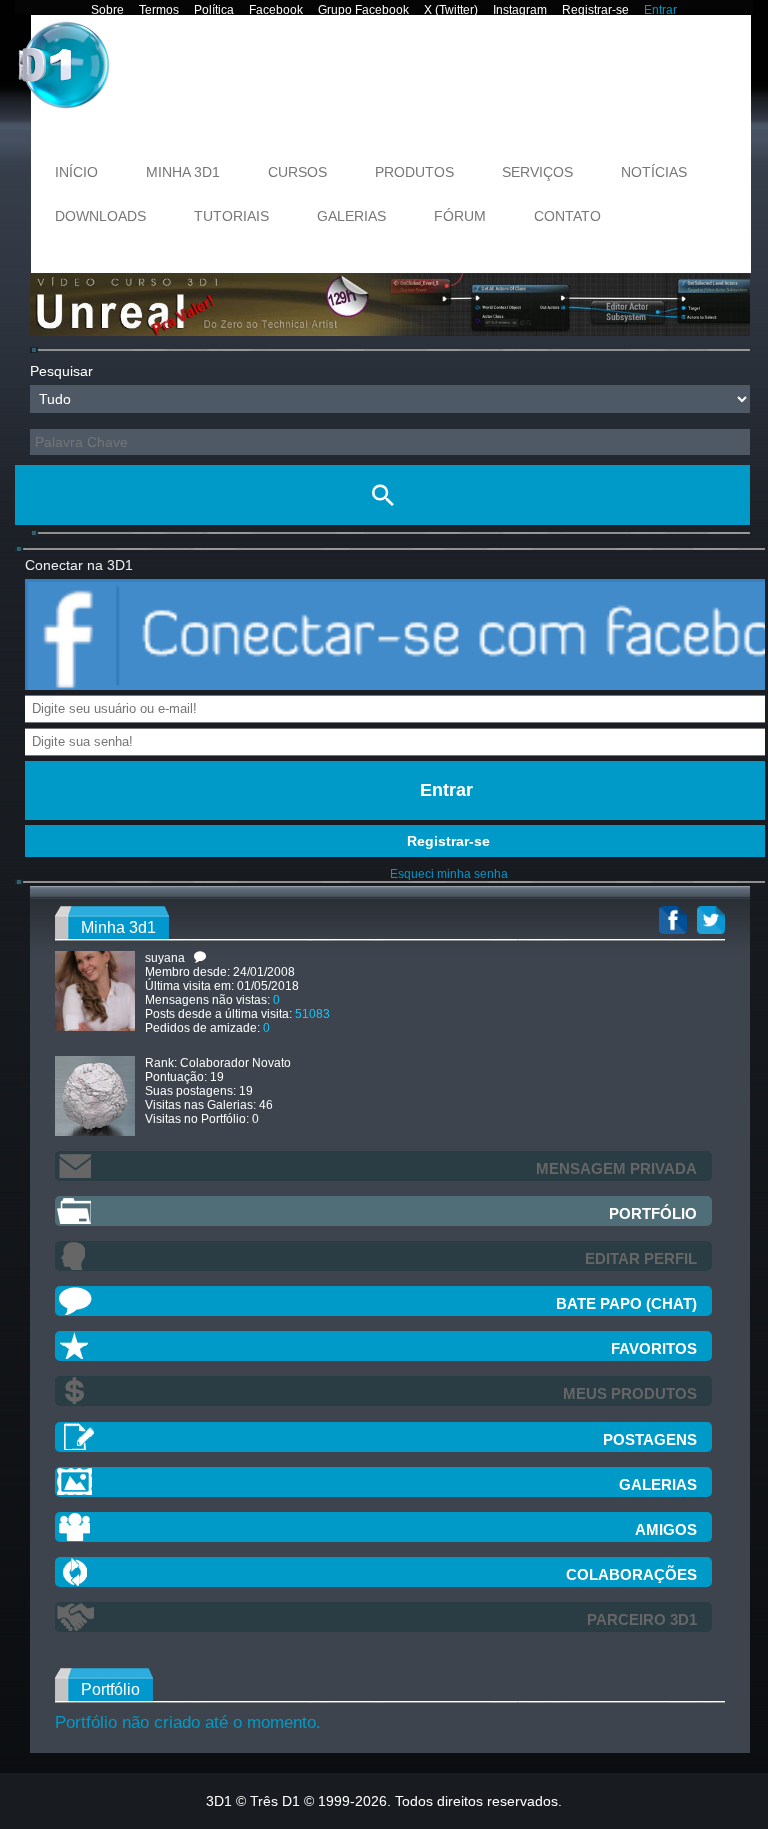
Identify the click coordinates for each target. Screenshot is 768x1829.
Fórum (460, 216)
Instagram (520, 10)
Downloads (100, 216)
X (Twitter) (451, 10)
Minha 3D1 (183, 172)
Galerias (351, 216)
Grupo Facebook (363, 10)
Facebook (276, 10)
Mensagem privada (616, 1168)
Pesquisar (61, 371)
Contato (567, 216)
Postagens (650, 1439)
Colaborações (631, 1574)
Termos (159, 10)
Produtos (414, 172)
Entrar (660, 10)
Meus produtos (630, 1393)
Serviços (537, 172)
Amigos (666, 1529)
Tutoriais (231, 216)
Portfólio (653, 1213)
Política (214, 10)
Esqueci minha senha (449, 874)
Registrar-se (595, 10)
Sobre (107, 10)
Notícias (654, 172)
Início (76, 172)
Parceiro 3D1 (642, 1619)
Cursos (297, 172)
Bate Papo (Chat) (626, 1303)
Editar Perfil (641, 1258)
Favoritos (654, 1348)
